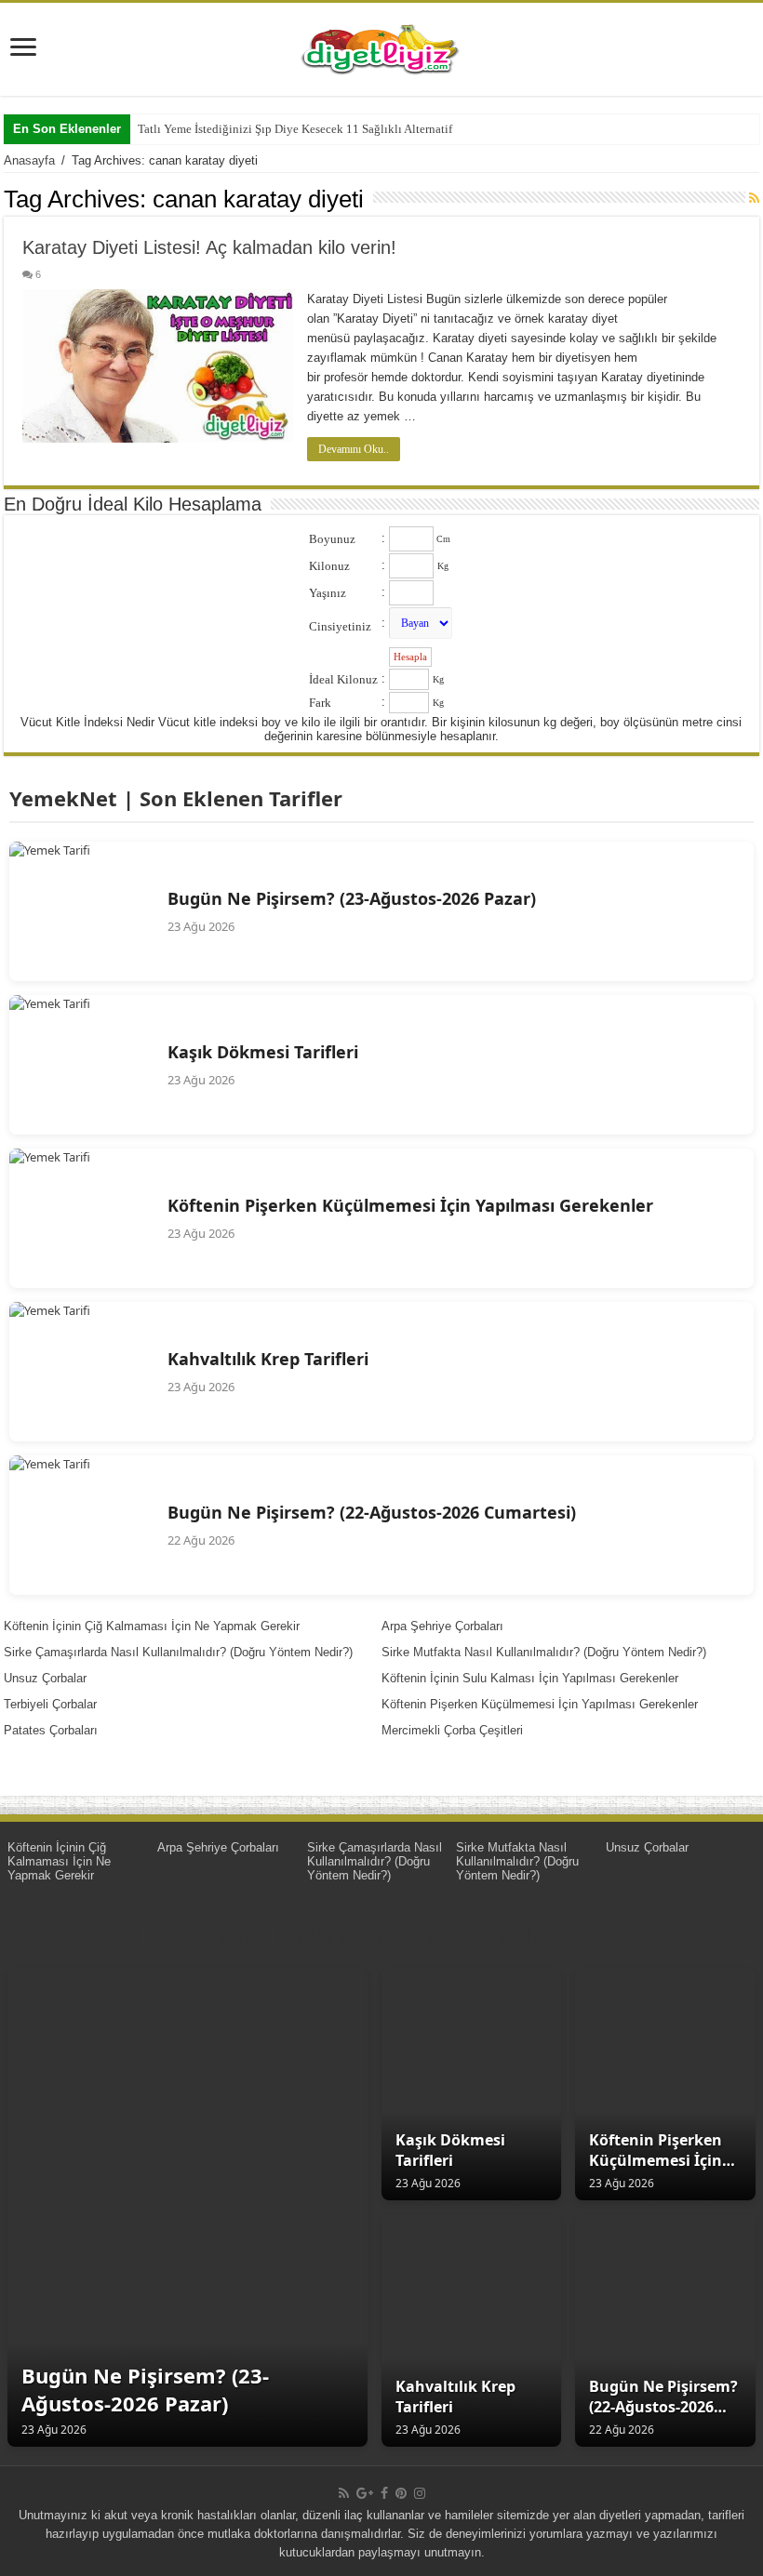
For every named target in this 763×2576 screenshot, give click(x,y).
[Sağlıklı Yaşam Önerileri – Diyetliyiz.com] (381, 46)
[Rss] (344, 2493)
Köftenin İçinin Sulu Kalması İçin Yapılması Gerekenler (530, 1678)
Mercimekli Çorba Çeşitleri (452, 1730)
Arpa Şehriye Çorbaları (442, 1626)
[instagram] (420, 2493)
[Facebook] (384, 2493)
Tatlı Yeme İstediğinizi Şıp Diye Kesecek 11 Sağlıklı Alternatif (295, 129)
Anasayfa (29, 160)
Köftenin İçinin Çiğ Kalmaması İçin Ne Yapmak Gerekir (152, 1626)
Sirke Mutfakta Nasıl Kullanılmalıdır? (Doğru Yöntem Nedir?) (544, 1652)
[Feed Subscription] (754, 198)
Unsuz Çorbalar (45, 1678)
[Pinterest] (401, 2493)
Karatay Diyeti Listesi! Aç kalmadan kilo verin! (209, 247)
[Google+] (365, 2493)
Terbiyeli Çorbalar (50, 1704)
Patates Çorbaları (51, 1730)
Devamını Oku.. (354, 449)
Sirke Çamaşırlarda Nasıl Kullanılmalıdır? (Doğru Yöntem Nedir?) (178, 1652)
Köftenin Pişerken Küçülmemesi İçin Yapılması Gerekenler (540, 1704)
